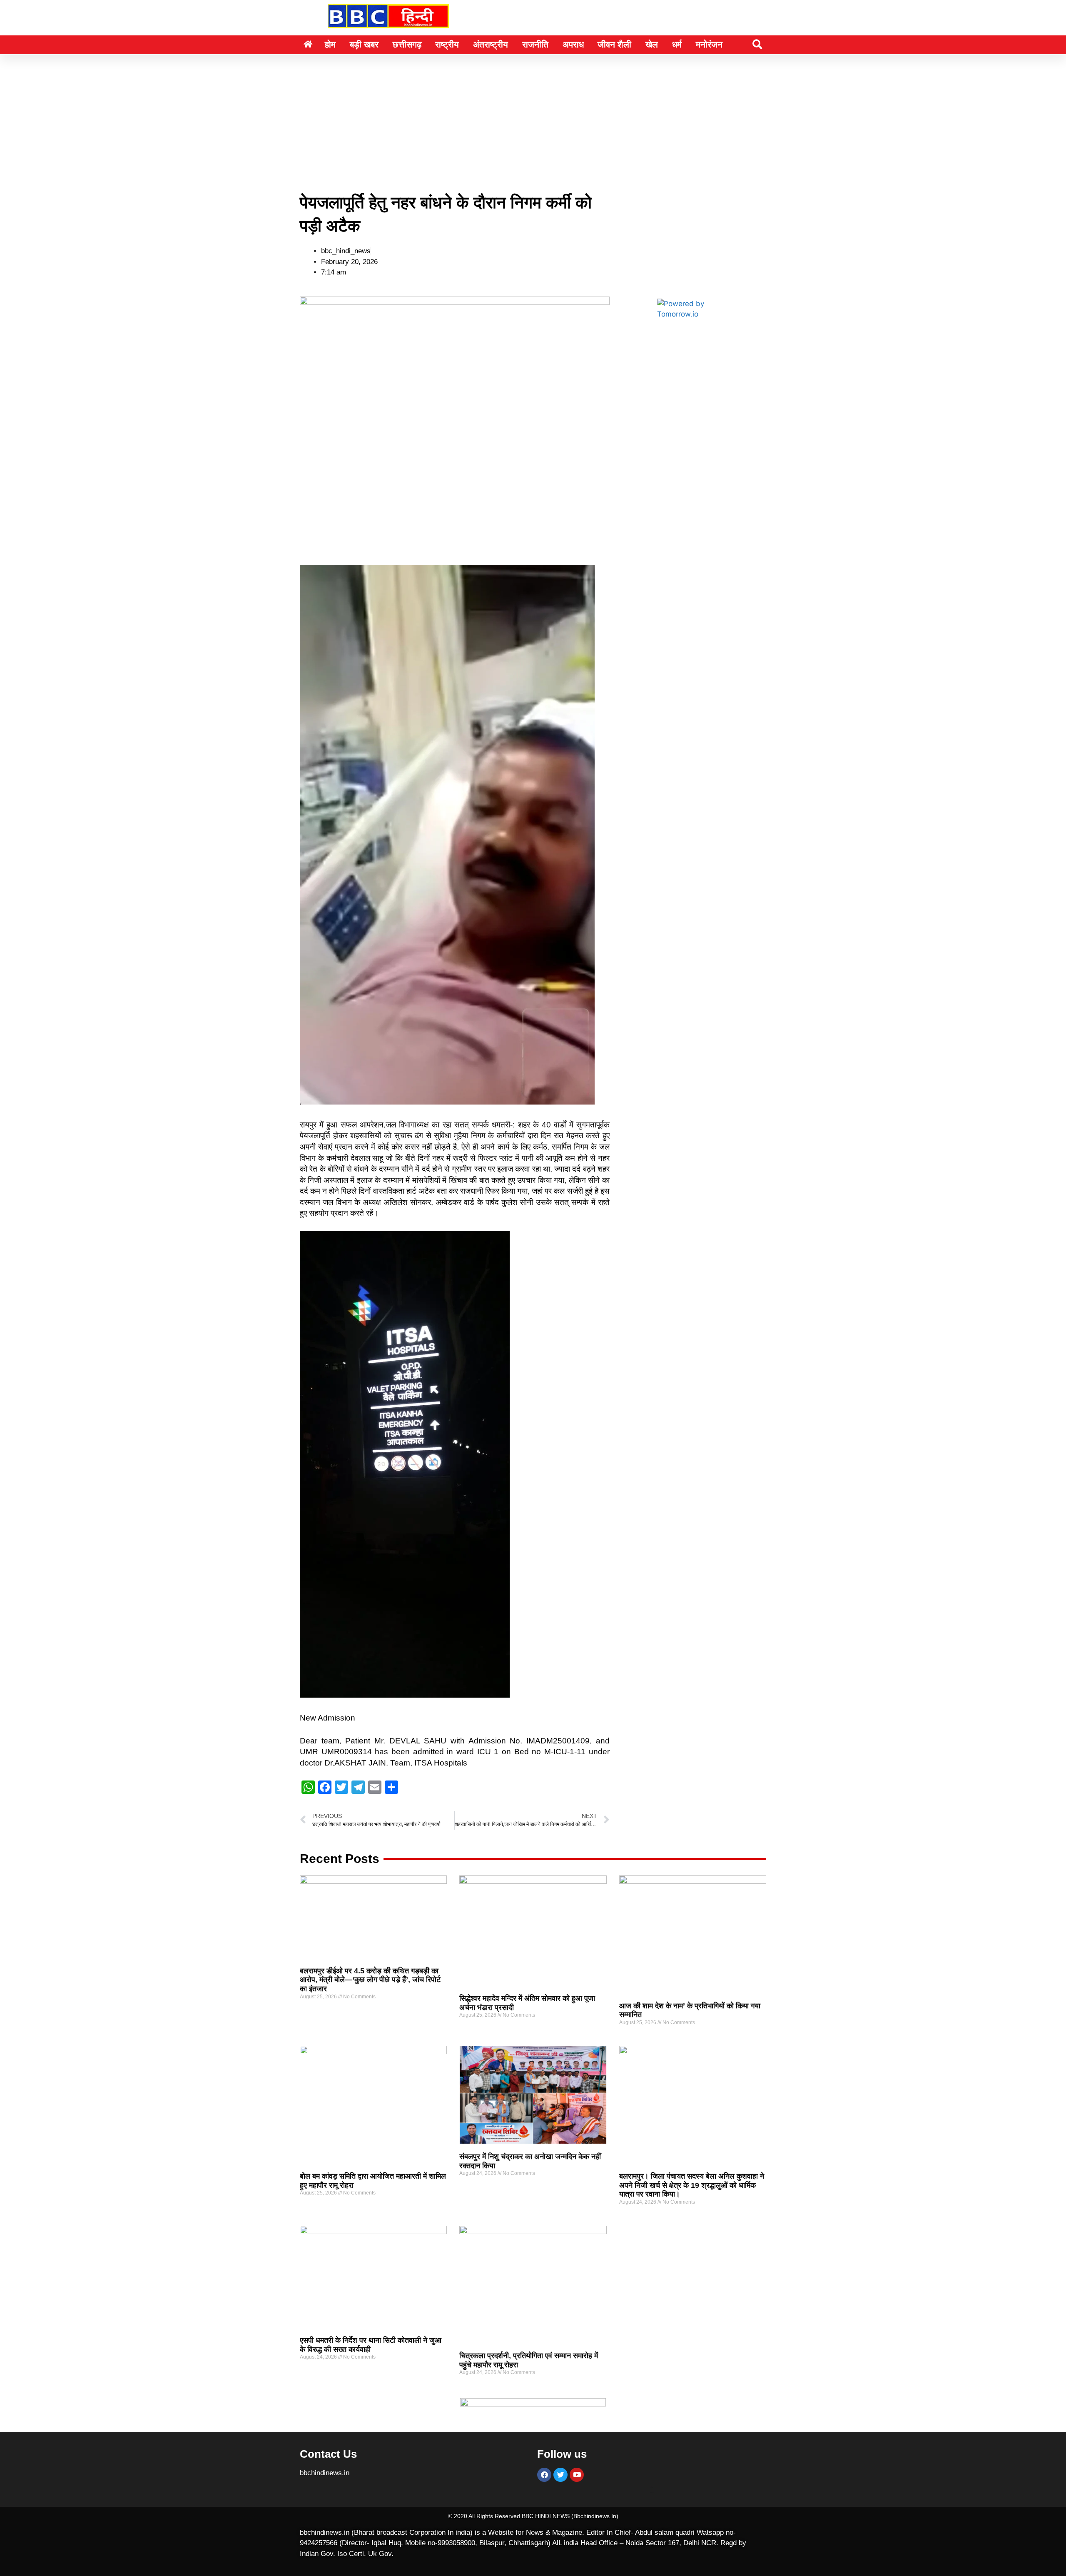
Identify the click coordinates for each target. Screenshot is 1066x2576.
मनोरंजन (709, 44)
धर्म (677, 44)
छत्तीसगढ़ (407, 44)
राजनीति (535, 44)
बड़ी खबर (364, 44)
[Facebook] (544, 2475)
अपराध (573, 44)
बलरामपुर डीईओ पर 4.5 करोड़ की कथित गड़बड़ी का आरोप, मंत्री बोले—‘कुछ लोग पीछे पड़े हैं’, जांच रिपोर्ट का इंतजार (370, 1980)
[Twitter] (560, 2475)
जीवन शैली (614, 44)
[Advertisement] (533, 116)
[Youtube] (577, 2475)
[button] (757, 44)
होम (330, 44)
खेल (652, 44)
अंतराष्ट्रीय (491, 44)
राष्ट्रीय (447, 44)
